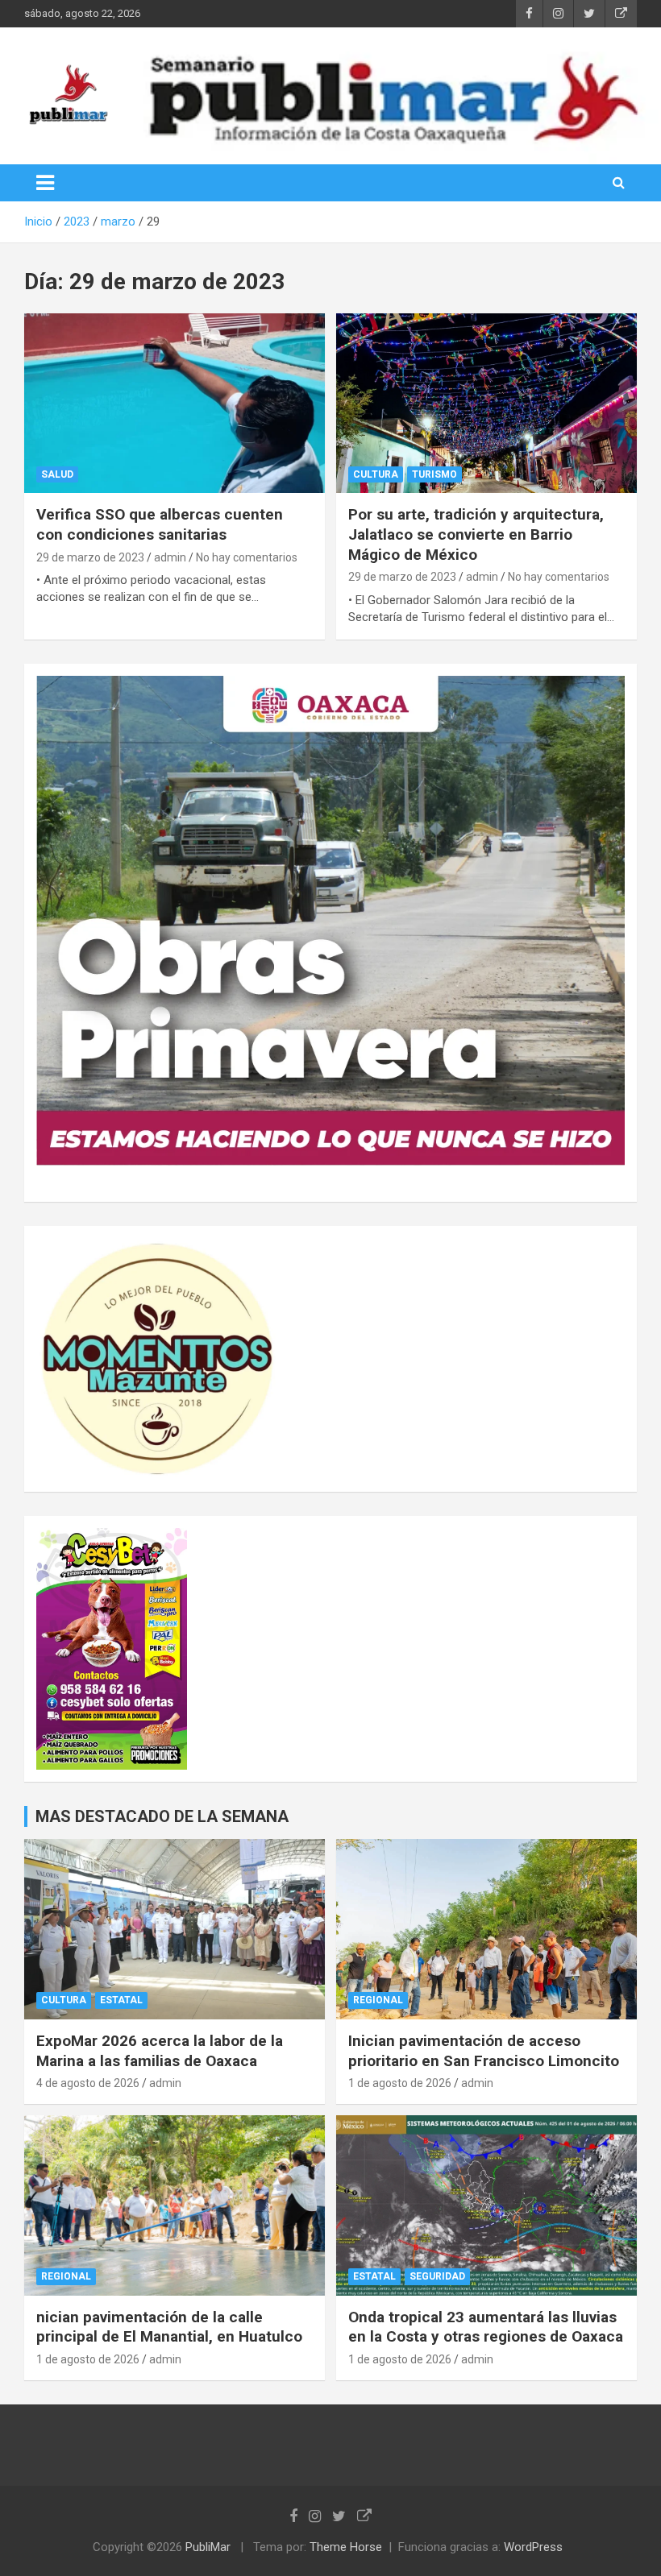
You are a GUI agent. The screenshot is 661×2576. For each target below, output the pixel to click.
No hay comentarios (247, 557)
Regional (378, 2000)
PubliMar (208, 2547)
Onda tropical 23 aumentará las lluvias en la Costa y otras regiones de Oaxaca (486, 2327)
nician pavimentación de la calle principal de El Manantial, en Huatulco (169, 2327)
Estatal (121, 2000)
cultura (376, 474)
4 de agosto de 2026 (88, 2083)
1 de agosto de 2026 (400, 2083)
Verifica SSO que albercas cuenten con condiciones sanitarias (160, 524)
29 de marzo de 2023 (90, 557)
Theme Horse (346, 2547)
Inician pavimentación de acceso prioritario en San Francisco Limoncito (484, 2051)
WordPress (533, 2547)
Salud (57, 474)
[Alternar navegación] (45, 183)
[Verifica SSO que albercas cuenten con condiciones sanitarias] (175, 403)
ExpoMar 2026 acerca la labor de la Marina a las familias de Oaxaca (160, 2051)
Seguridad (437, 2276)
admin (170, 557)
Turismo (434, 474)
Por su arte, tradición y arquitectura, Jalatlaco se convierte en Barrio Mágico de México (476, 534)
